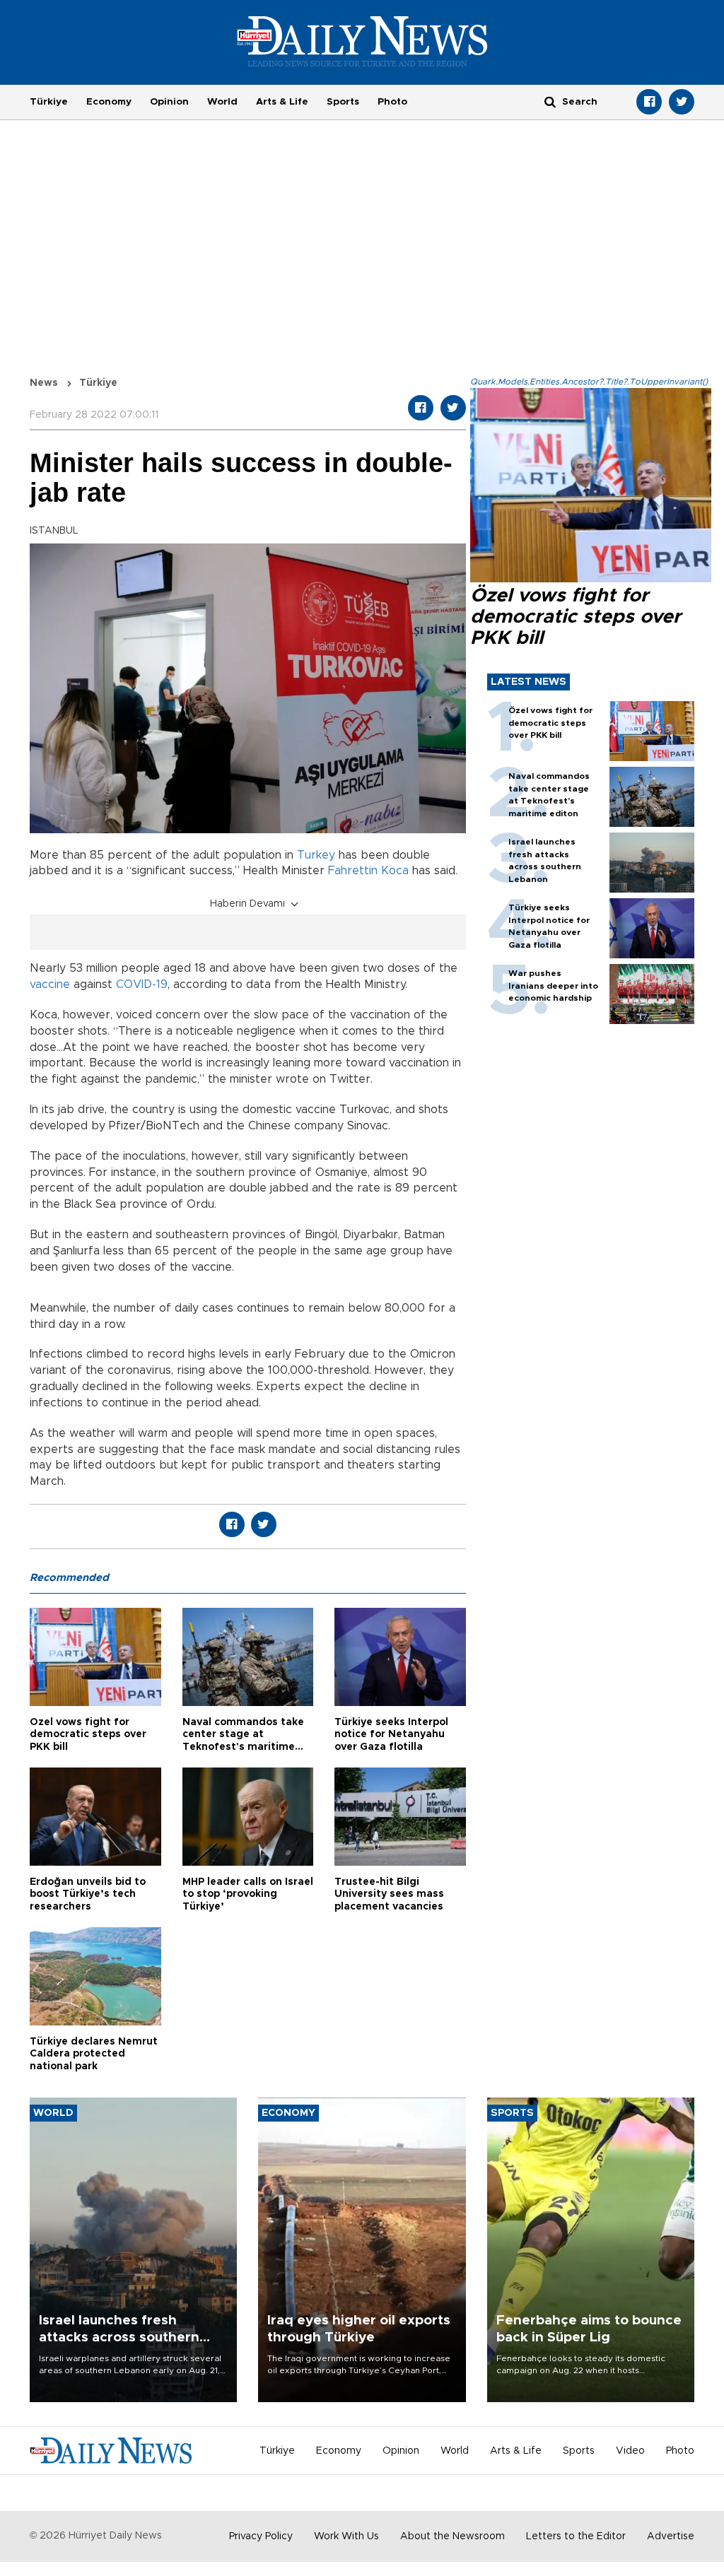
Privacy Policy (261, 2536)
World (222, 102)
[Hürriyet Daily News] (362, 41)
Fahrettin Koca (368, 871)
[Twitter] (682, 102)
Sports (343, 102)
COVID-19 (142, 984)
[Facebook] (649, 102)
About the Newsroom (452, 2536)
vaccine (50, 984)
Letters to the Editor (576, 2536)
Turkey (316, 855)
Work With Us (346, 2536)
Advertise (671, 2536)
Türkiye (49, 102)
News (44, 383)
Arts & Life (282, 102)
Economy (109, 102)
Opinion (169, 102)
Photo (392, 102)
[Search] (550, 101)
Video (630, 2451)
